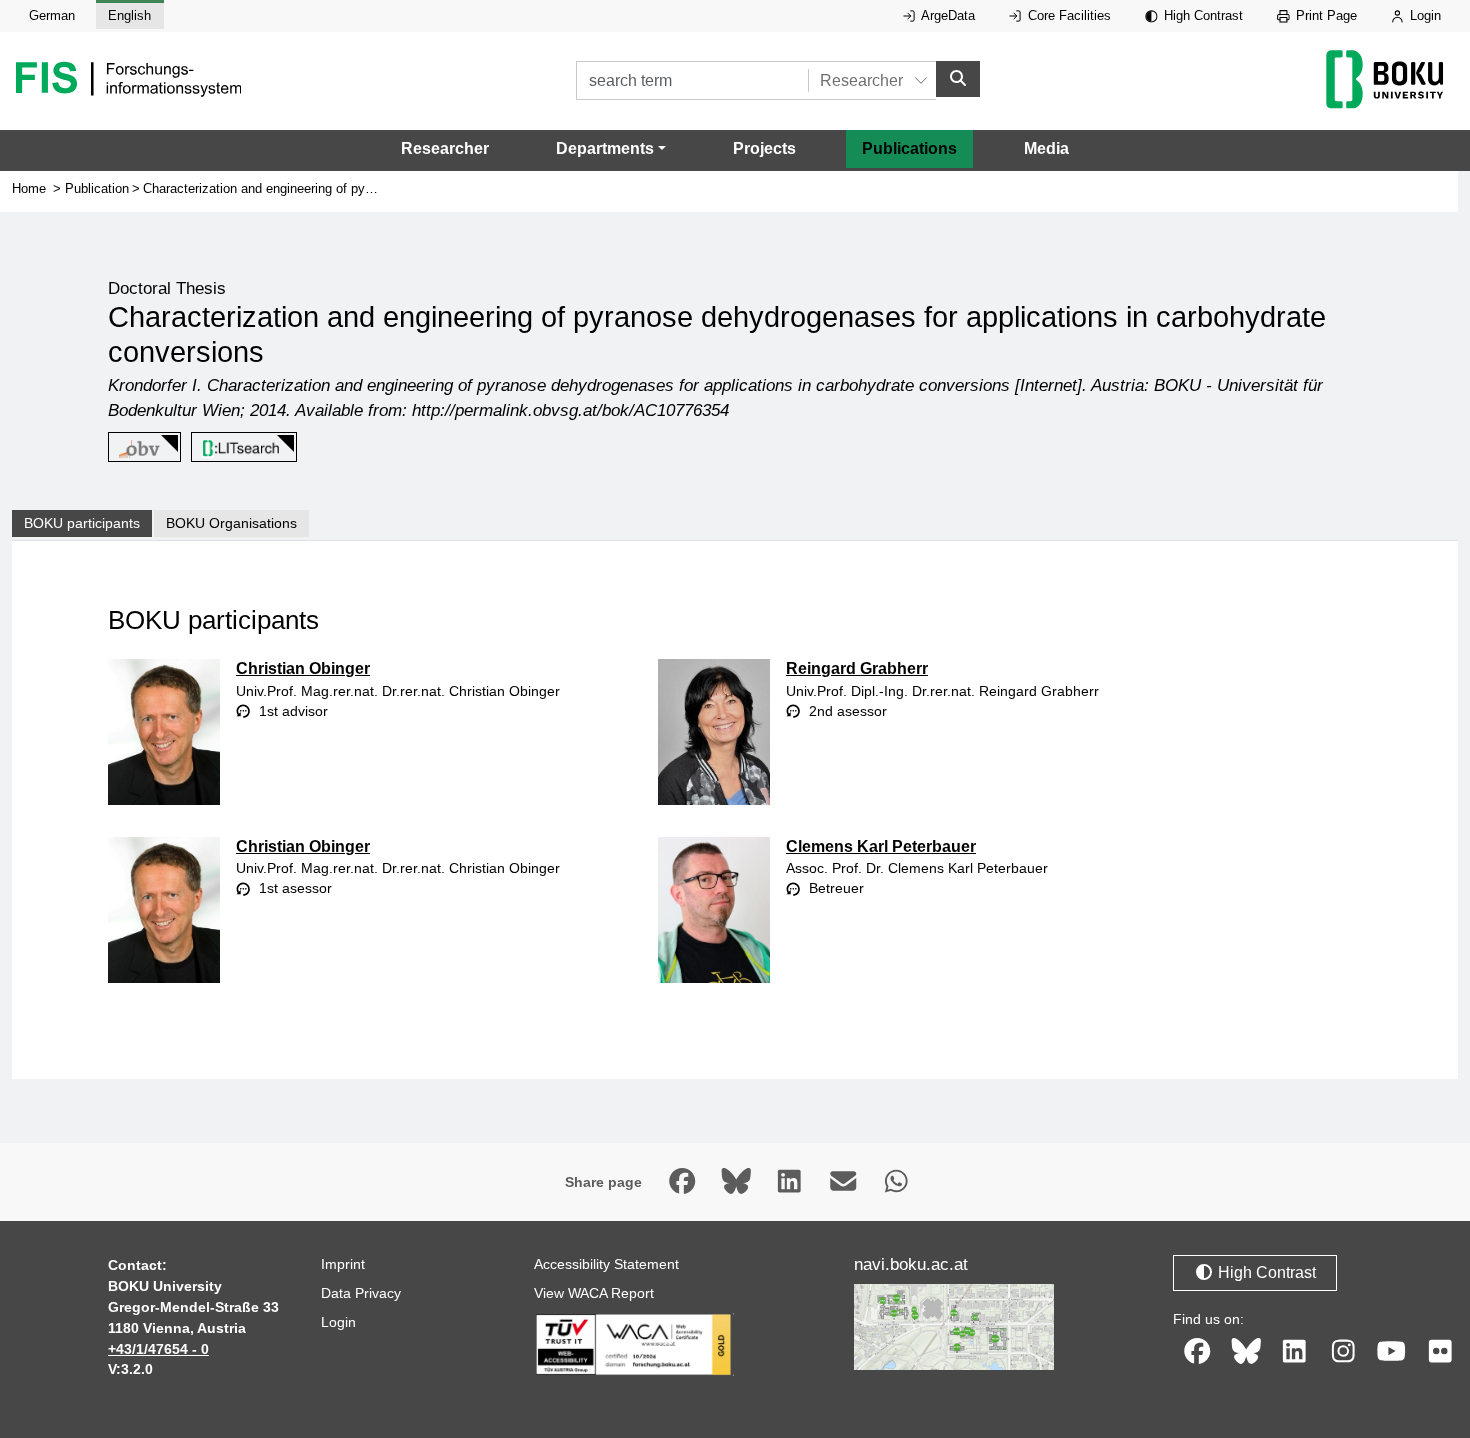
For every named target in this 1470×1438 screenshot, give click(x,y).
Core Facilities (1067, 15)
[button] (611, 149)
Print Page (1324, 15)
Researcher (445, 148)
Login (1423, 15)
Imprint (343, 1264)
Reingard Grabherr (857, 668)
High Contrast (1201, 15)
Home (29, 188)
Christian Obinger (303, 668)
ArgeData (946, 15)
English (129, 15)
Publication (97, 188)
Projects (764, 148)
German (52, 15)
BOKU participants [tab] (82, 523)
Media (1046, 148)
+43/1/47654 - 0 (158, 1349)
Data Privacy (361, 1293)
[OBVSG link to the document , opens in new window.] (141, 448)
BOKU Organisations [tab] (231, 523)
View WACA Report (594, 1293)
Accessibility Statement (606, 1264)
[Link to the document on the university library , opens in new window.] (240, 448)
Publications (909, 148)
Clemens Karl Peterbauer (881, 846)
